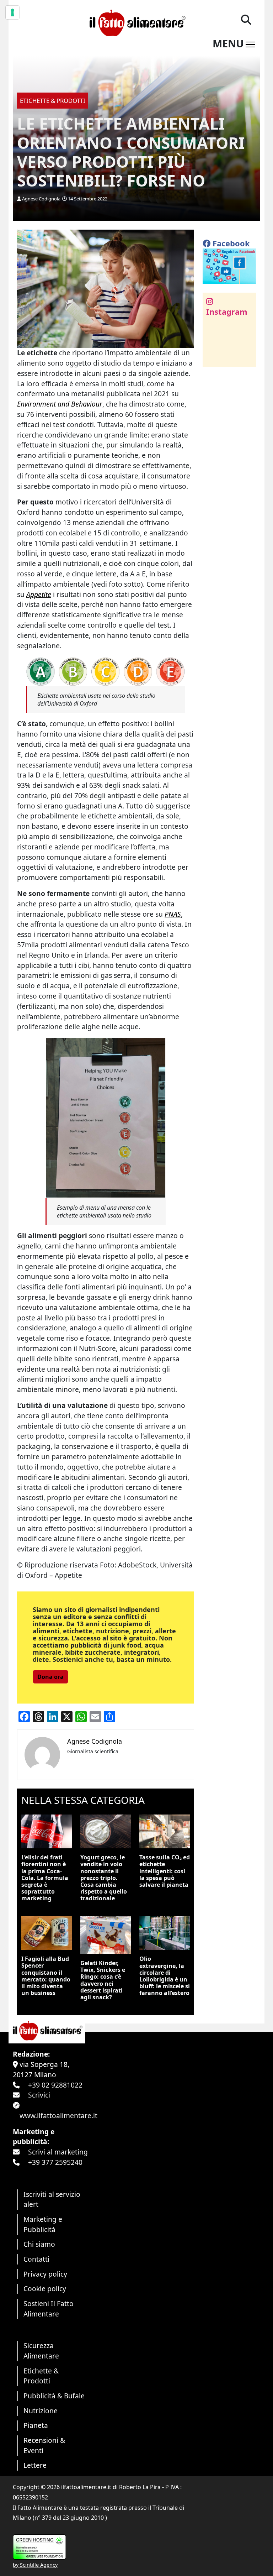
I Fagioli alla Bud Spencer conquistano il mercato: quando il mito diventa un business (46, 1976)
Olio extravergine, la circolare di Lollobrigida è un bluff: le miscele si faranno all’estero (165, 1976)
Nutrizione (41, 2411)
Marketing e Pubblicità (43, 2224)
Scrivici (39, 2095)
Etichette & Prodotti (41, 2376)
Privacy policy (45, 2274)
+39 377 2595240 (55, 2162)
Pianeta (36, 2425)
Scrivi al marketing (58, 2152)
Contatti (36, 2259)
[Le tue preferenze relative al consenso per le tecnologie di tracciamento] (12, 12)
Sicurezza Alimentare (41, 2351)
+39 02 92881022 (55, 2085)
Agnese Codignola (41, 199)
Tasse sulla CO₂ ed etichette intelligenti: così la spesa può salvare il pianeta (165, 1871)
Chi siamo (39, 2244)
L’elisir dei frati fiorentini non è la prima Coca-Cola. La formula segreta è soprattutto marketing (45, 1878)
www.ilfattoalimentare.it (58, 2116)
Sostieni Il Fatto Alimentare (49, 2309)
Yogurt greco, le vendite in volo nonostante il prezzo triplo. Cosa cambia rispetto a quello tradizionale (104, 1878)
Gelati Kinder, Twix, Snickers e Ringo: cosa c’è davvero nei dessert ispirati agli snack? (103, 1980)
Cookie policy (45, 2289)
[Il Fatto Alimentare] (136, 22)
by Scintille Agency (35, 2565)
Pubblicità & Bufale (54, 2396)
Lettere (35, 2465)
